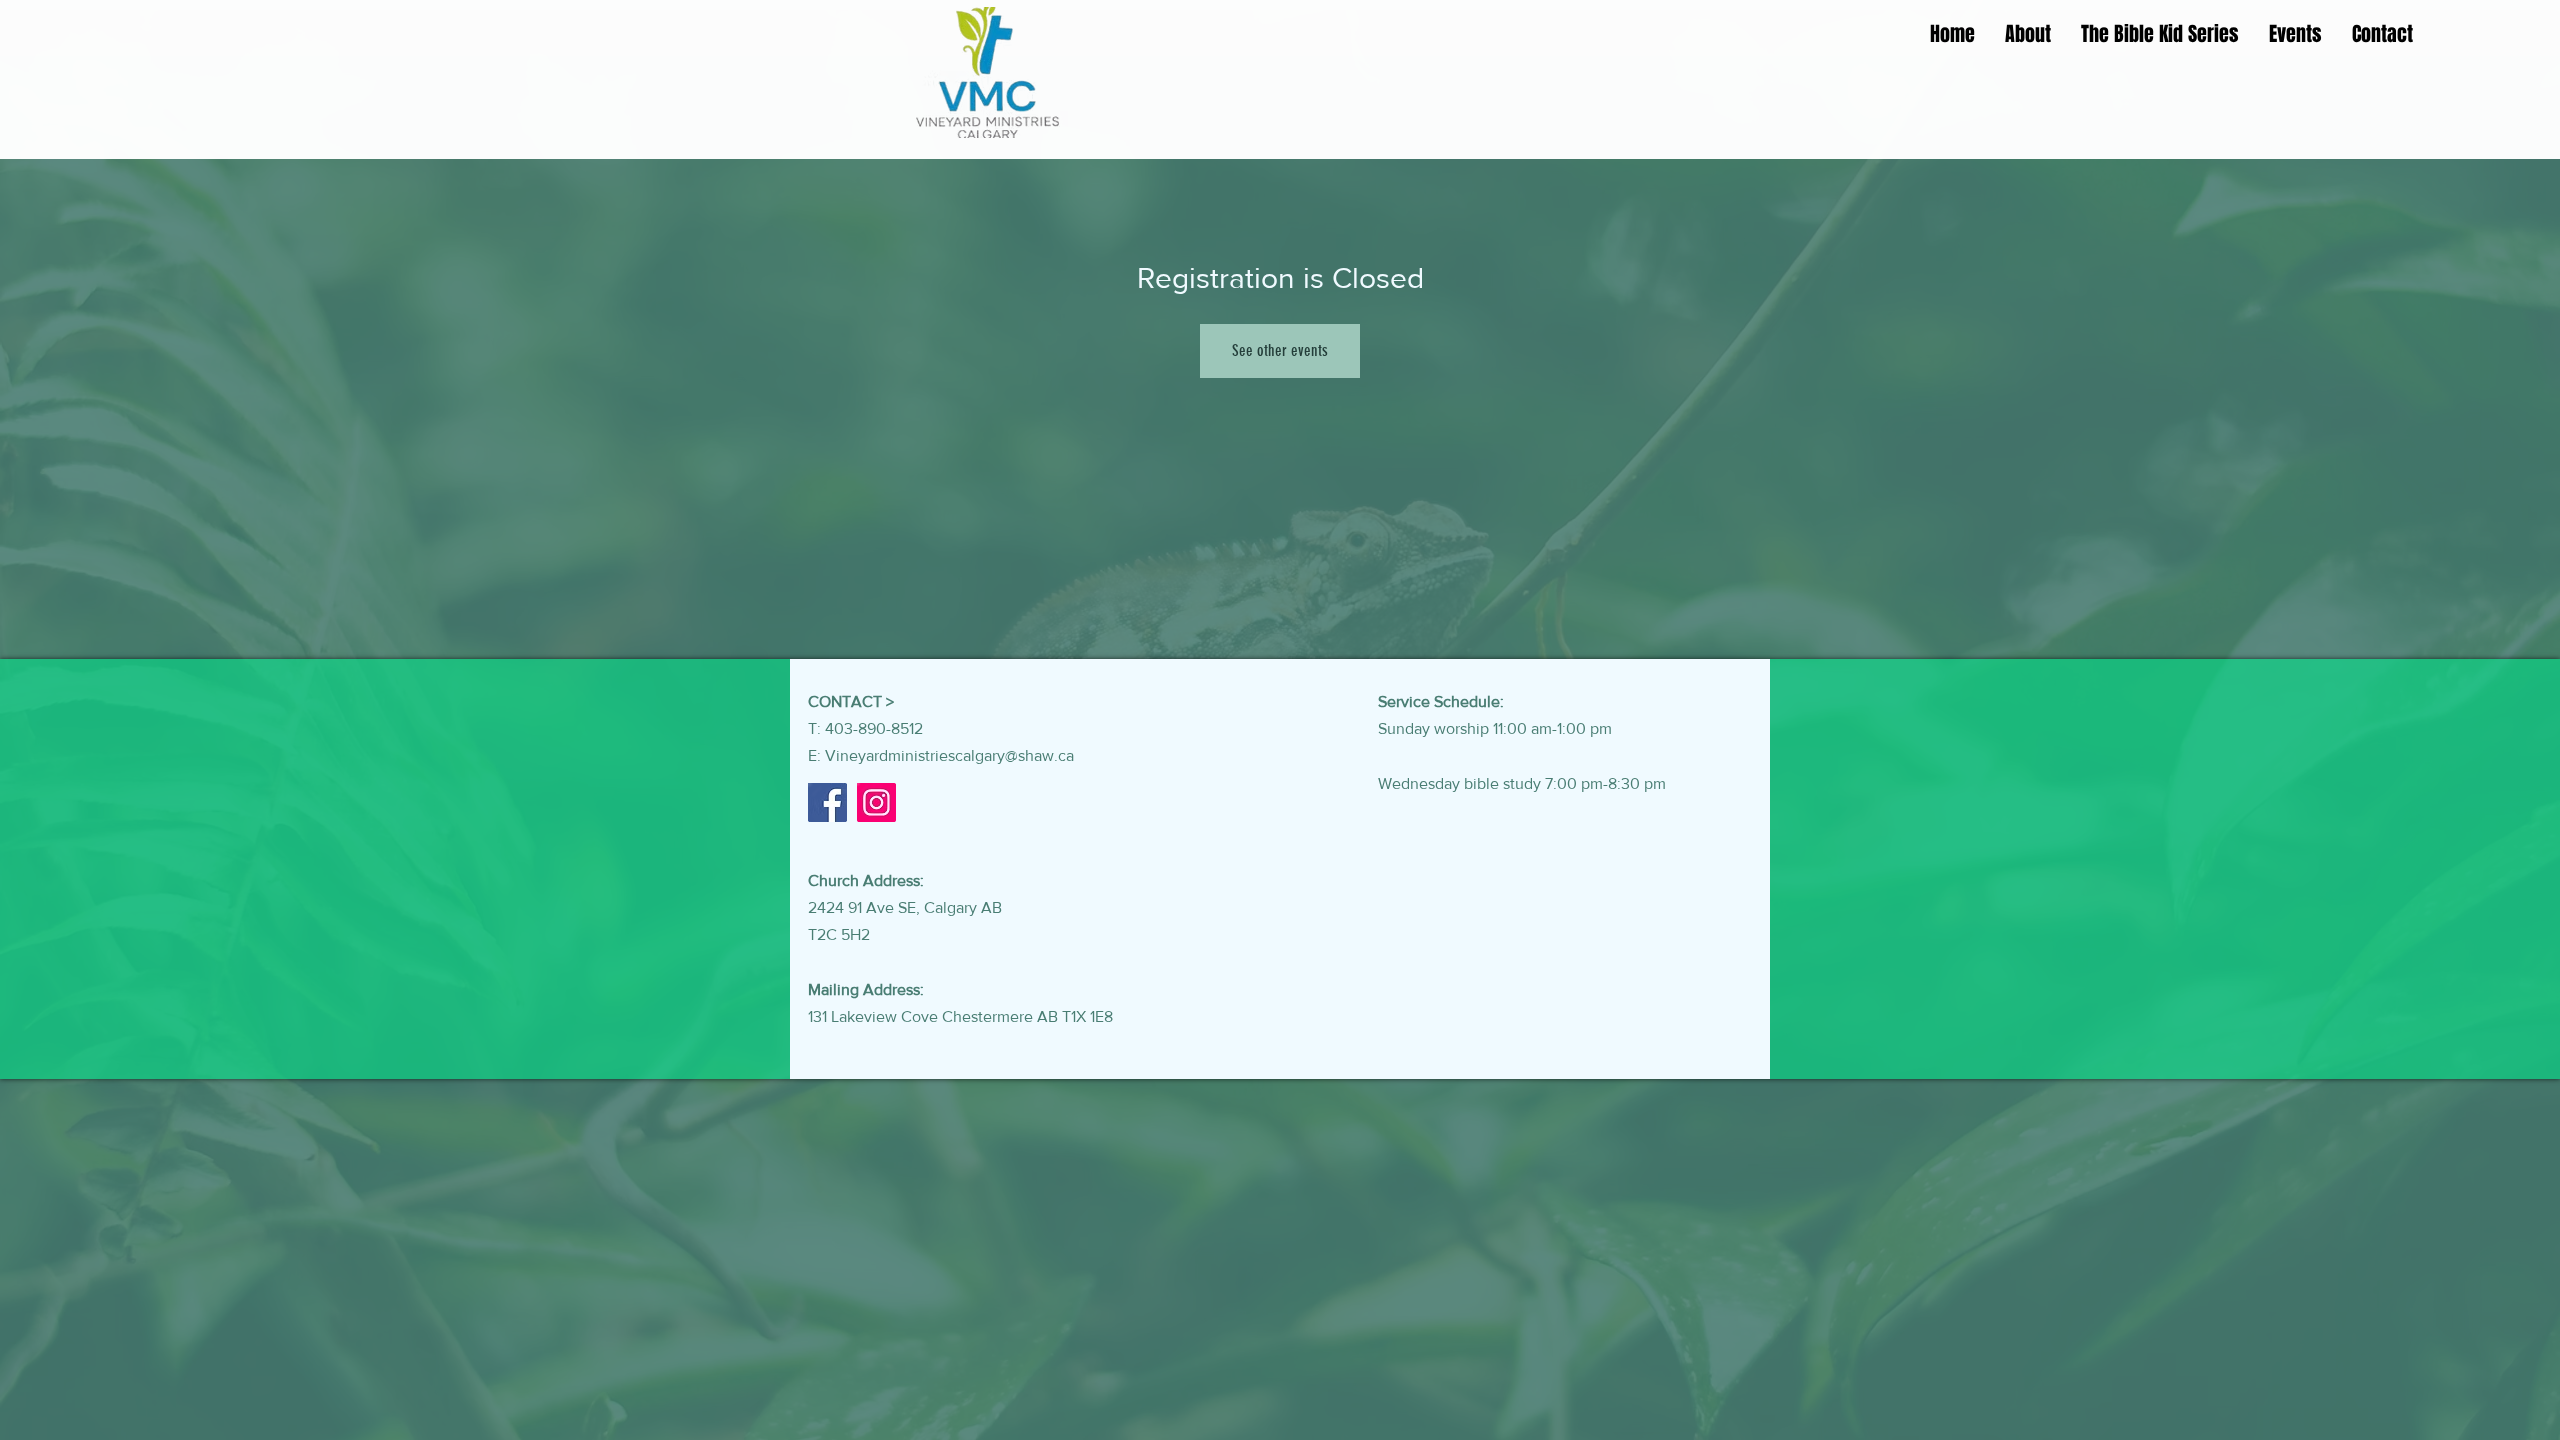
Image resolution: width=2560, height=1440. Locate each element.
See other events (1280, 350)
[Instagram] (876, 802)
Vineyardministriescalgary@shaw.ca (949, 755)
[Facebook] (827, 802)
